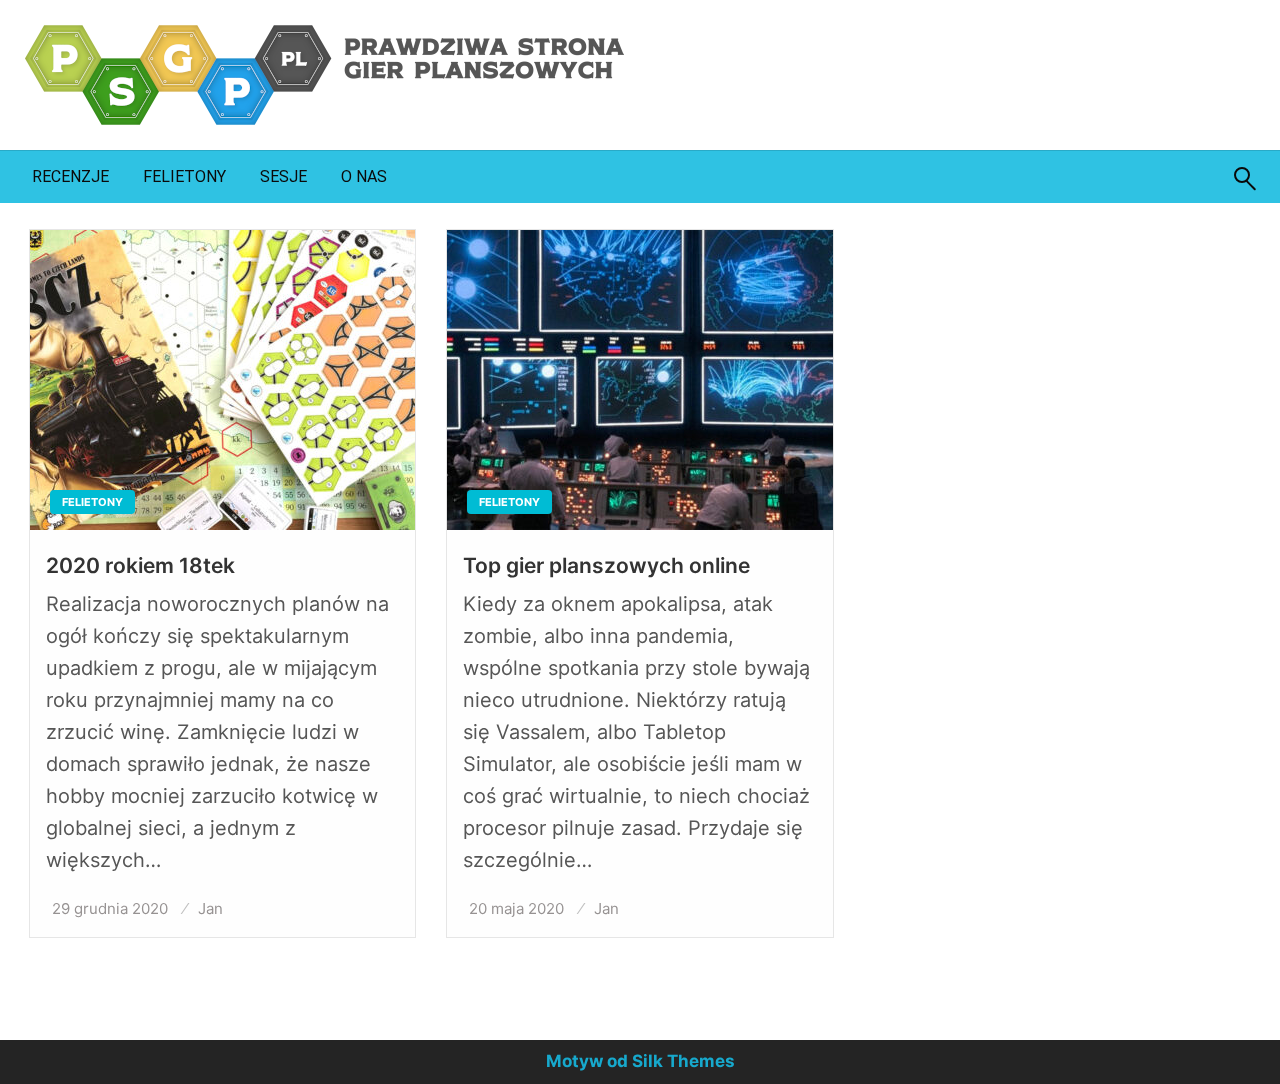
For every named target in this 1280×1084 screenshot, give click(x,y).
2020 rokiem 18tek (140, 565)
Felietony (184, 176)
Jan (210, 908)
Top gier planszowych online (606, 565)
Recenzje (70, 176)
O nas (364, 176)
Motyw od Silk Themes (640, 1061)
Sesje (283, 176)
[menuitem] (70, 177)
